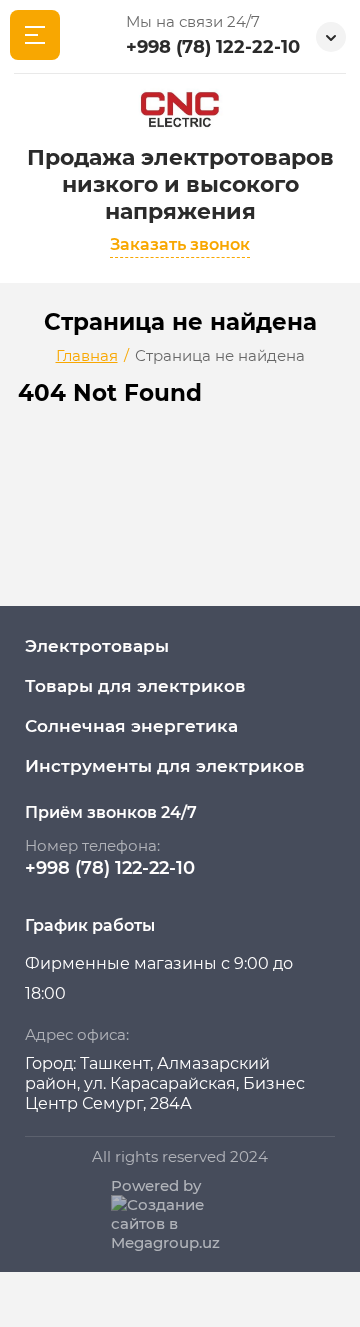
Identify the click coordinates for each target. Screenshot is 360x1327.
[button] (180, 246)
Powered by (156, 1185)
